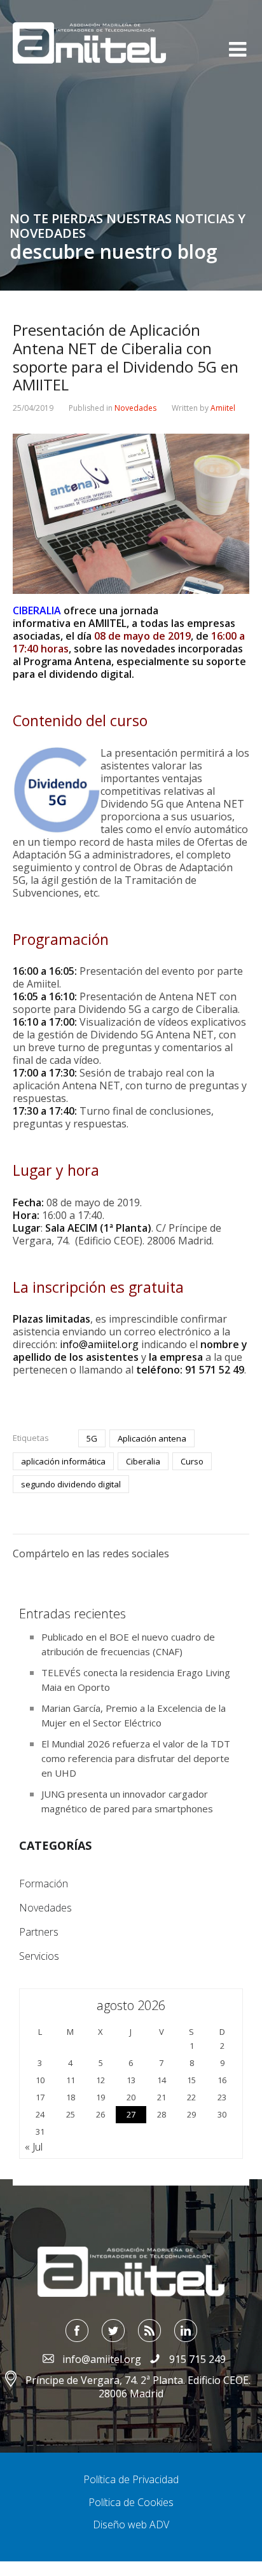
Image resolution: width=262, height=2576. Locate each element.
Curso (192, 1461)
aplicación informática (63, 1461)
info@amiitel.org (99, 1344)
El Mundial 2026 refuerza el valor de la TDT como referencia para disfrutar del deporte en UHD (136, 1758)
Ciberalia (143, 1461)
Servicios (39, 1956)
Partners (39, 1932)
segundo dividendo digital (71, 1484)
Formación (44, 1884)
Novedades (135, 408)
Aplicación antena (152, 1438)
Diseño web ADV (131, 2524)
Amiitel (223, 408)
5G (92, 1438)
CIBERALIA (37, 610)
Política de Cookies (131, 2502)
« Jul (34, 2147)
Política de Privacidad (131, 2479)
